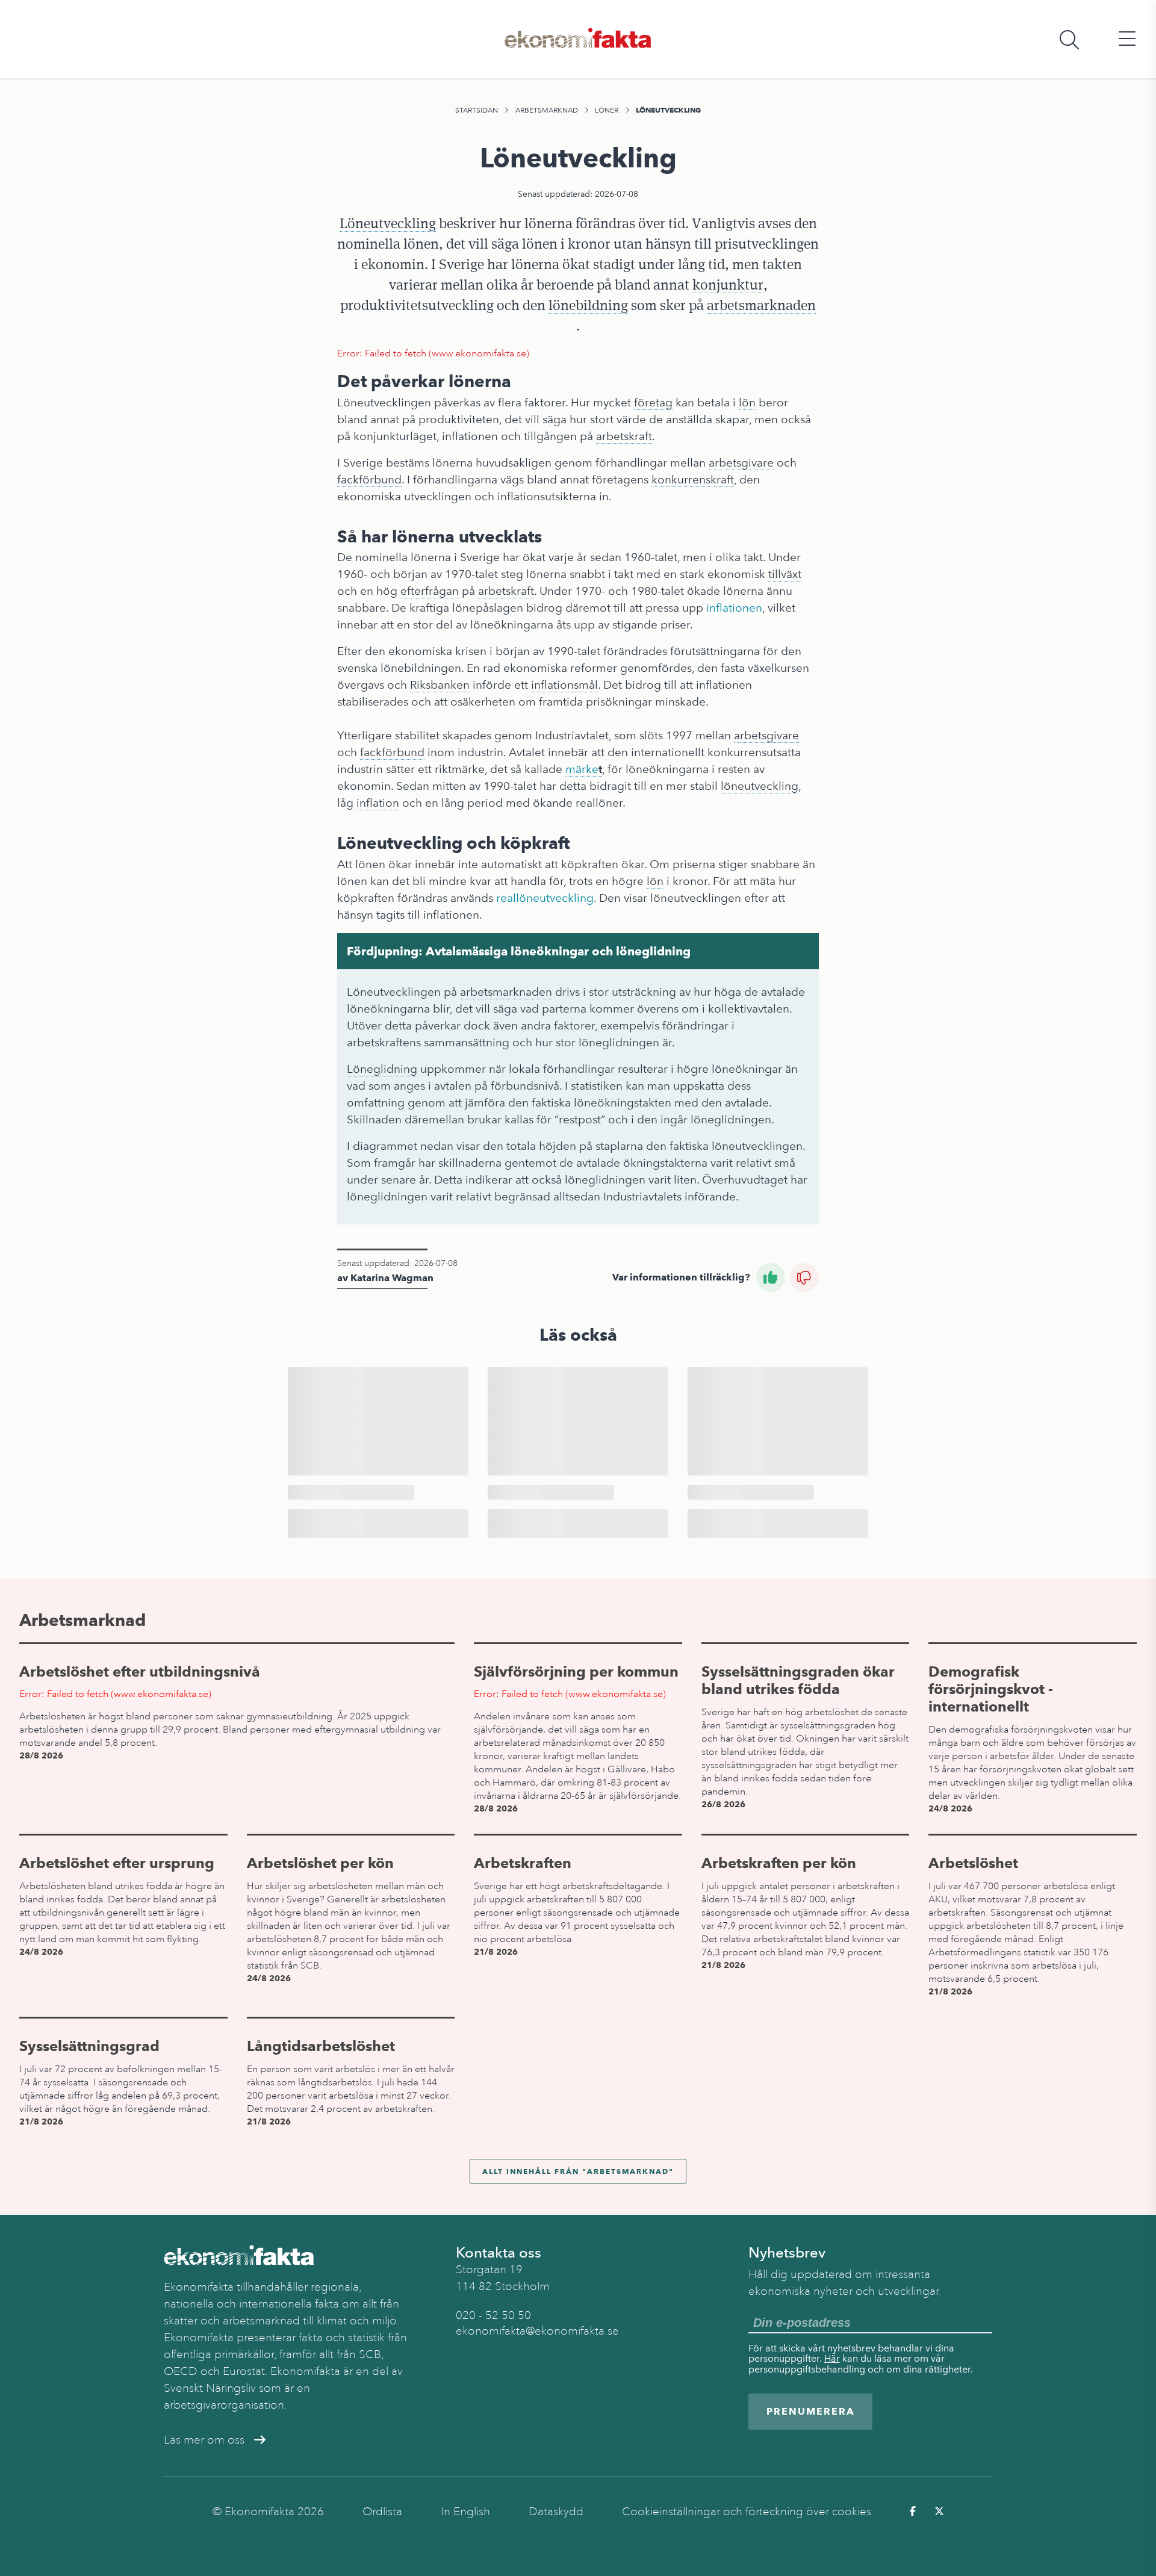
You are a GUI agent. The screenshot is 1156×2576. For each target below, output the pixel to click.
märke (582, 769)
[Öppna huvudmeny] (1127, 39)
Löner (607, 110)
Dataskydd (556, 2512)
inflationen (734, 608)
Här (832, 2358)
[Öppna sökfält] (1069, 39)
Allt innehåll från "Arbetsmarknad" (578, 2171)
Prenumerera (811, 2411)
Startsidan (477, 110)
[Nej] (804, 1277)
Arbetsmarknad (547, 110)
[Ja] (771, 1277)
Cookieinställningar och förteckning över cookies (747, 2512)
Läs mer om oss (204, 2440)
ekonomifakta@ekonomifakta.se (537, 2331)
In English (465, 2512)
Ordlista (382, 2512)
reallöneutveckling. (546, 898)
